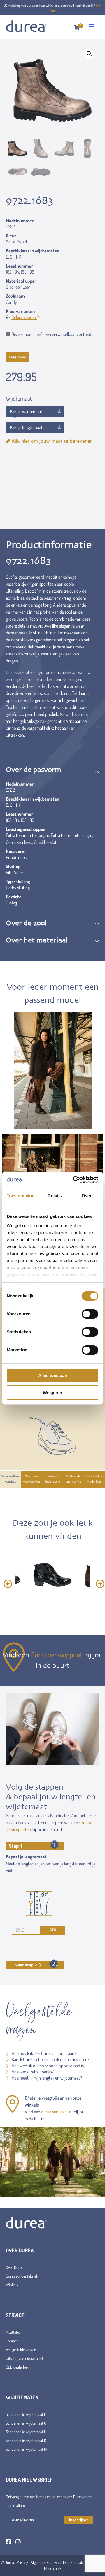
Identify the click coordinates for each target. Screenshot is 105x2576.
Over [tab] (87, 1196)
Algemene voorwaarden (49, 2562)
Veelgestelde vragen (21, 2350)
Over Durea (15, 2267)
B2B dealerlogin (18, 2367)
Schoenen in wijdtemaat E (26, 2414)
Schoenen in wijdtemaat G (26, 2423)
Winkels (12, 2285)
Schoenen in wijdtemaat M (26, 2449)
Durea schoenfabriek (22, 2276)
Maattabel (13, 2332)
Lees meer (17, 357)
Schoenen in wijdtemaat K (26, 2440)
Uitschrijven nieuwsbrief (24, 2358)
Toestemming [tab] (21, 1196)
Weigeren (52, 1393)
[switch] (90, 1314)
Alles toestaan (53, 1375)
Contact (12, 2341)
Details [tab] (55, 1196)
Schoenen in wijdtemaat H (26, 2432)
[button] (89, 54)
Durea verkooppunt (57, 1655)
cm (53, 1929)
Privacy (22, 2562)
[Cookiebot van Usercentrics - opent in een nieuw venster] (74, 1180)
